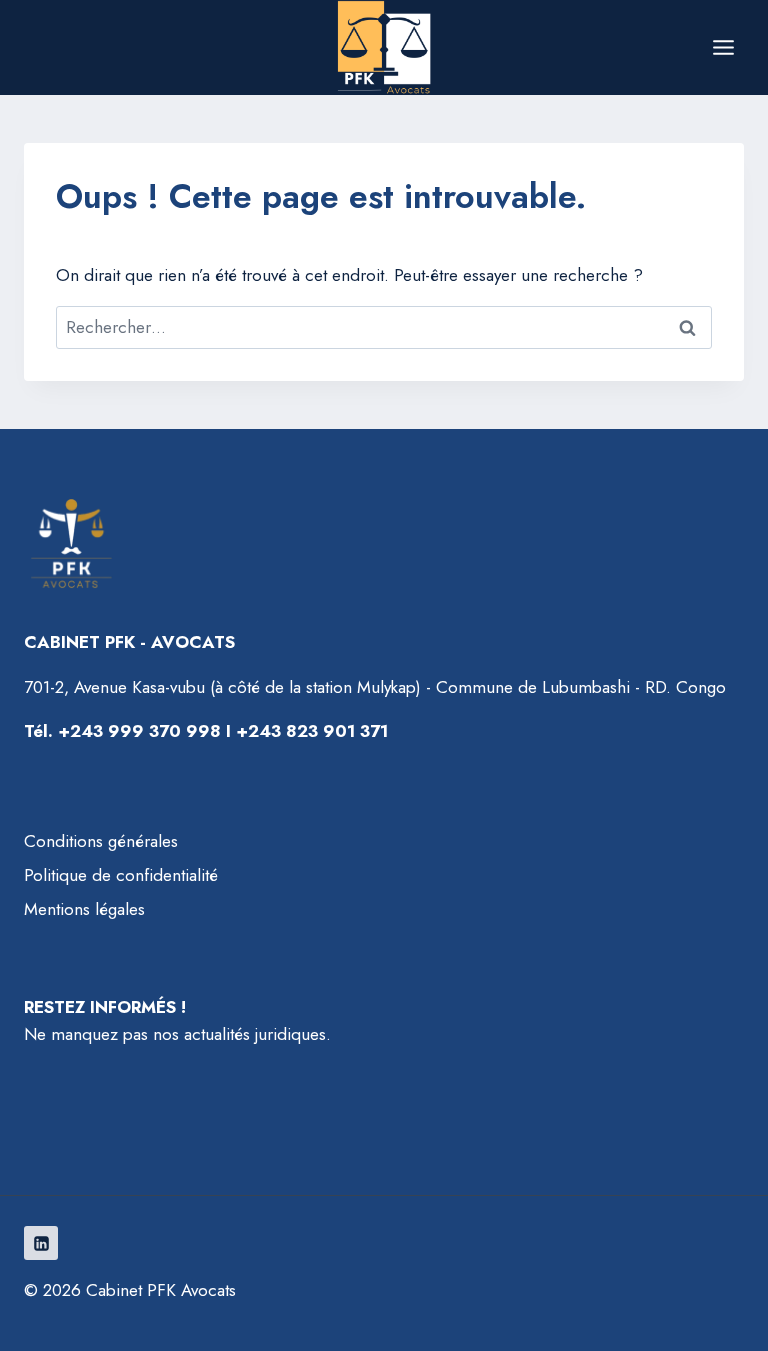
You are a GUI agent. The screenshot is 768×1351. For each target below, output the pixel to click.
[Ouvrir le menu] (723, 47)
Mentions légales (84, 909)
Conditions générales (101, 841)
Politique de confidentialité (121, 875)
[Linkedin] (41, 1243)
